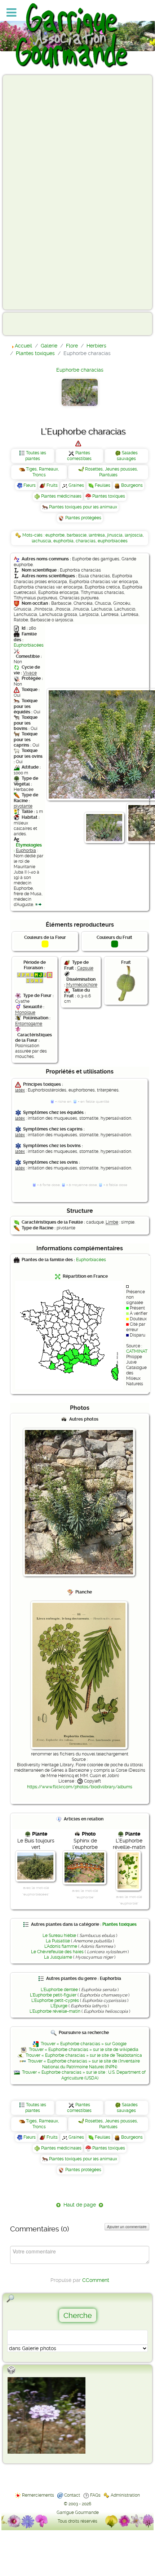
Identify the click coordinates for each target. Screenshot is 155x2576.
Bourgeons (132, 485)
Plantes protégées (83, 518)
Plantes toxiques (109, 496)
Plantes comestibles (79, 456)
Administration (125, 2495)
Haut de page (80, 2205)
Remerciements (38, 2495)
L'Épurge (59, 2006)
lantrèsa (97, 535)
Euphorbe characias (80, 370)
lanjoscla (134, 535)
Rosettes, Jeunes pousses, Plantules (112, 472)
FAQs (95, 2495)
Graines (76, 485)
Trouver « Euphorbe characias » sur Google (84, 2044)
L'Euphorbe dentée (59, 1990)
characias (86, 541)
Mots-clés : (34, 535)
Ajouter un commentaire (127, 2227)
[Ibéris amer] (46, 2415)
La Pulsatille (58, 1941)
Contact (72, 2495)
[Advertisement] (35, 192)
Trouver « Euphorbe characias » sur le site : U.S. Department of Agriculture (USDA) (84, 2075)
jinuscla (115, 535)
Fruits (52, 485)
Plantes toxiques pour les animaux (83, 507)
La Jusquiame (58, 1957)
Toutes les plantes (36, 456)
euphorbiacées (113, 541)
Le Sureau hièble (59, 1936)
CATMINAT (137, 1351)
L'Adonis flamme (61, 1946)
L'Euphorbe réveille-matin (55, 2011)
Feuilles (103, 485)
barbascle (77, 535)
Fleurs (30, 485)
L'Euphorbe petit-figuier (53, 1995)
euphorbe (55, 535)
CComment (96, 2280)
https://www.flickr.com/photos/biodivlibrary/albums (80, 1787)
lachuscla (41, 541)
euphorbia (63, 541)
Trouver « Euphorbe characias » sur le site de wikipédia (84, 2050)
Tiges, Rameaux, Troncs (43, 472)
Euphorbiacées (29, 645)
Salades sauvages (127, 456)
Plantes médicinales (61, 496)
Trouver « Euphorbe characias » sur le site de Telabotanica (84, 2055)
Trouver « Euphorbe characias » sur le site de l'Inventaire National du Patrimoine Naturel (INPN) (84, 2064)
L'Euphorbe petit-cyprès (55, 2000)
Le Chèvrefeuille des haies (57, 1952)
